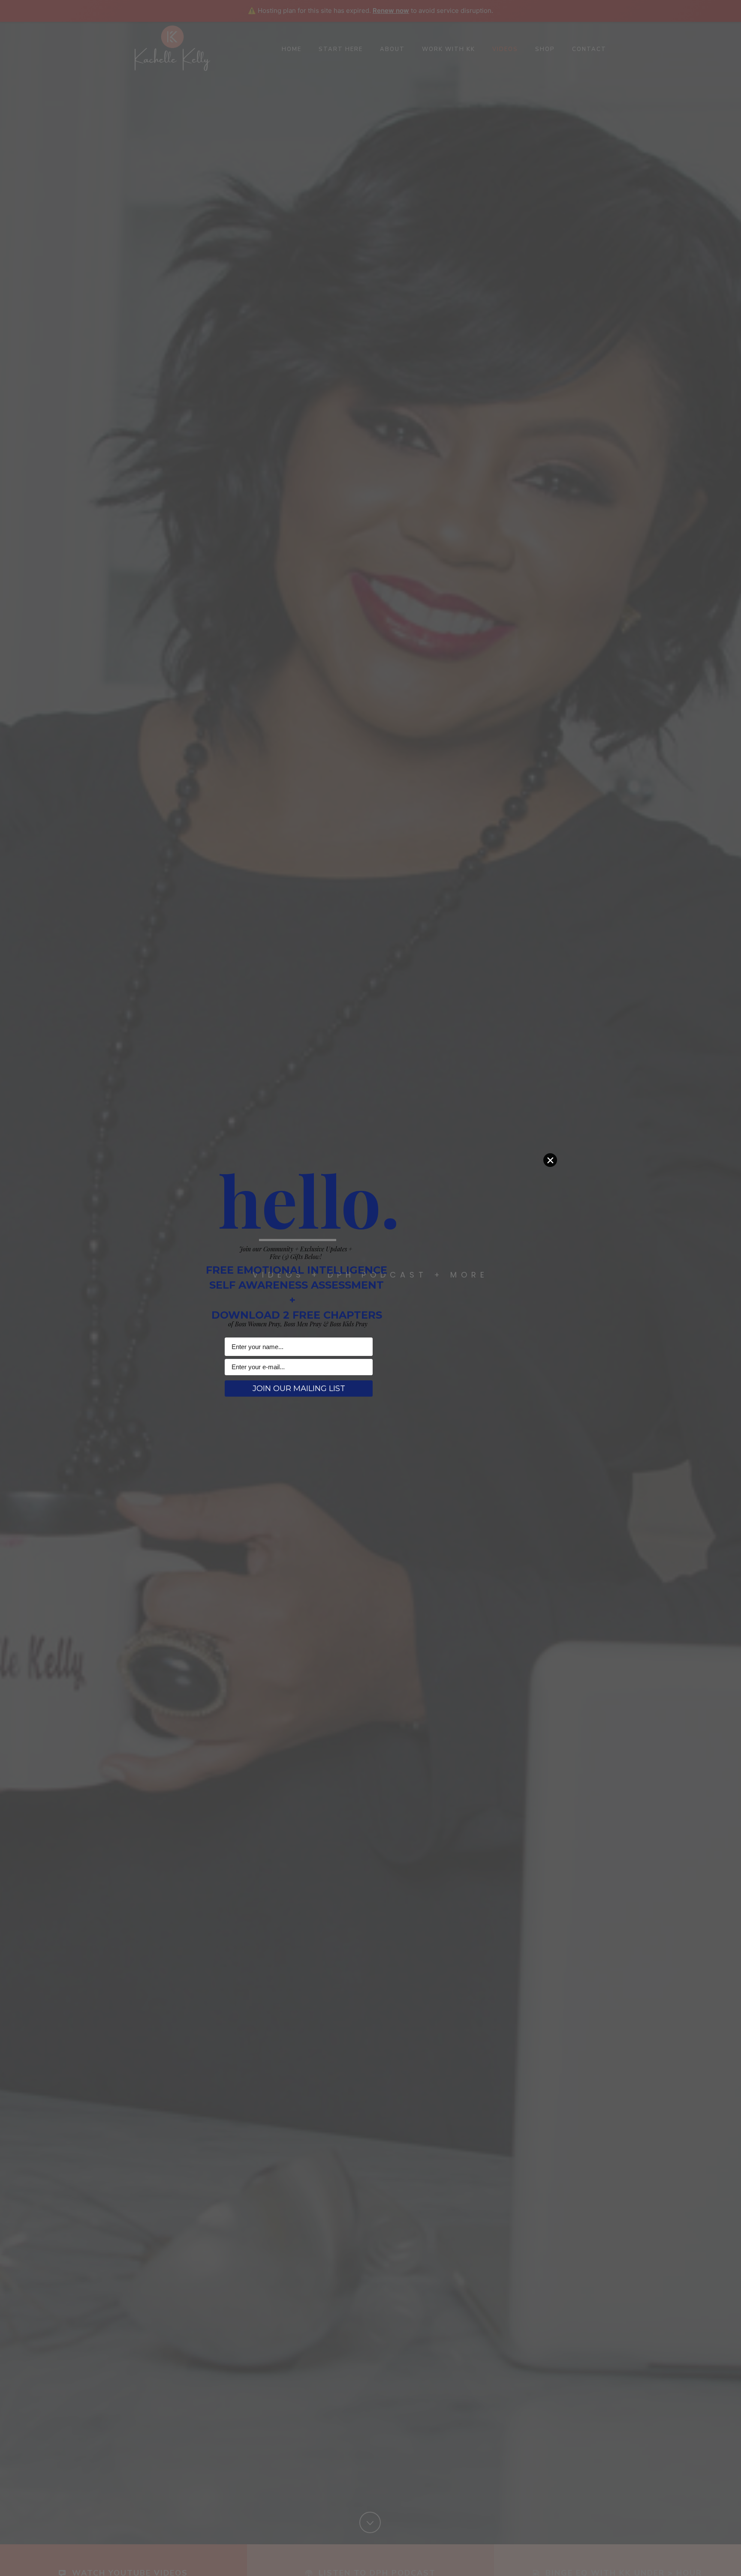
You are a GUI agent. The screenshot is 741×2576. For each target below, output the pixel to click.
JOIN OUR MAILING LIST (299, 1388)
